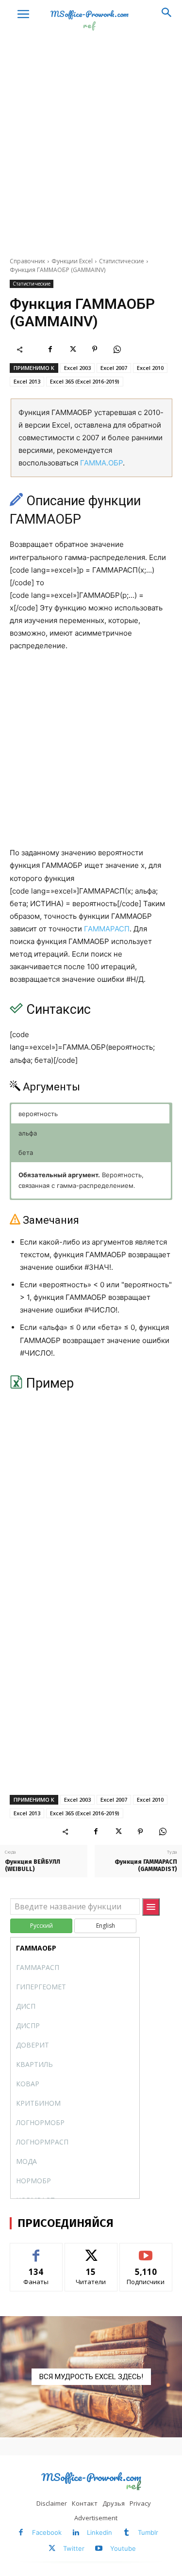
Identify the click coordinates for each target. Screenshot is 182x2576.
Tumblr (148, 2532)
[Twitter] (72, 349)
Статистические (122, 261)
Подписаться (146, 2250)
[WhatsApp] (117, 349)
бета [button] (26, 1152)
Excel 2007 (114, 368)
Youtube (123, 2548)
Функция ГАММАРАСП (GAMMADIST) (146, 1865)
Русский (41, 1926)
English (106, 1926)
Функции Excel (72, 261)
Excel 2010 (150, 368)
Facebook (47, 2532)
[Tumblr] (126, 2533)
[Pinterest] (95, 349)
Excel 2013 (27, 381)
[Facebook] (50, 349)
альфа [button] (28, 1133)
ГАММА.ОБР (101, 463)
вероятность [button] (38, 1114)
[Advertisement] (91, 151)
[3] (91, 2377)
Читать (91, 2250)
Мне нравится (36, 2250)
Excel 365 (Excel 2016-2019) (85, 381)
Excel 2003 (77, 368)
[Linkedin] (76, 2533)
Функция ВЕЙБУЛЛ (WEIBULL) (33, 1865)
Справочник (27, 261)
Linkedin (99, 2532)
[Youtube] (99, 2549)
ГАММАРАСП (107, 929)
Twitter (74, 2548)
